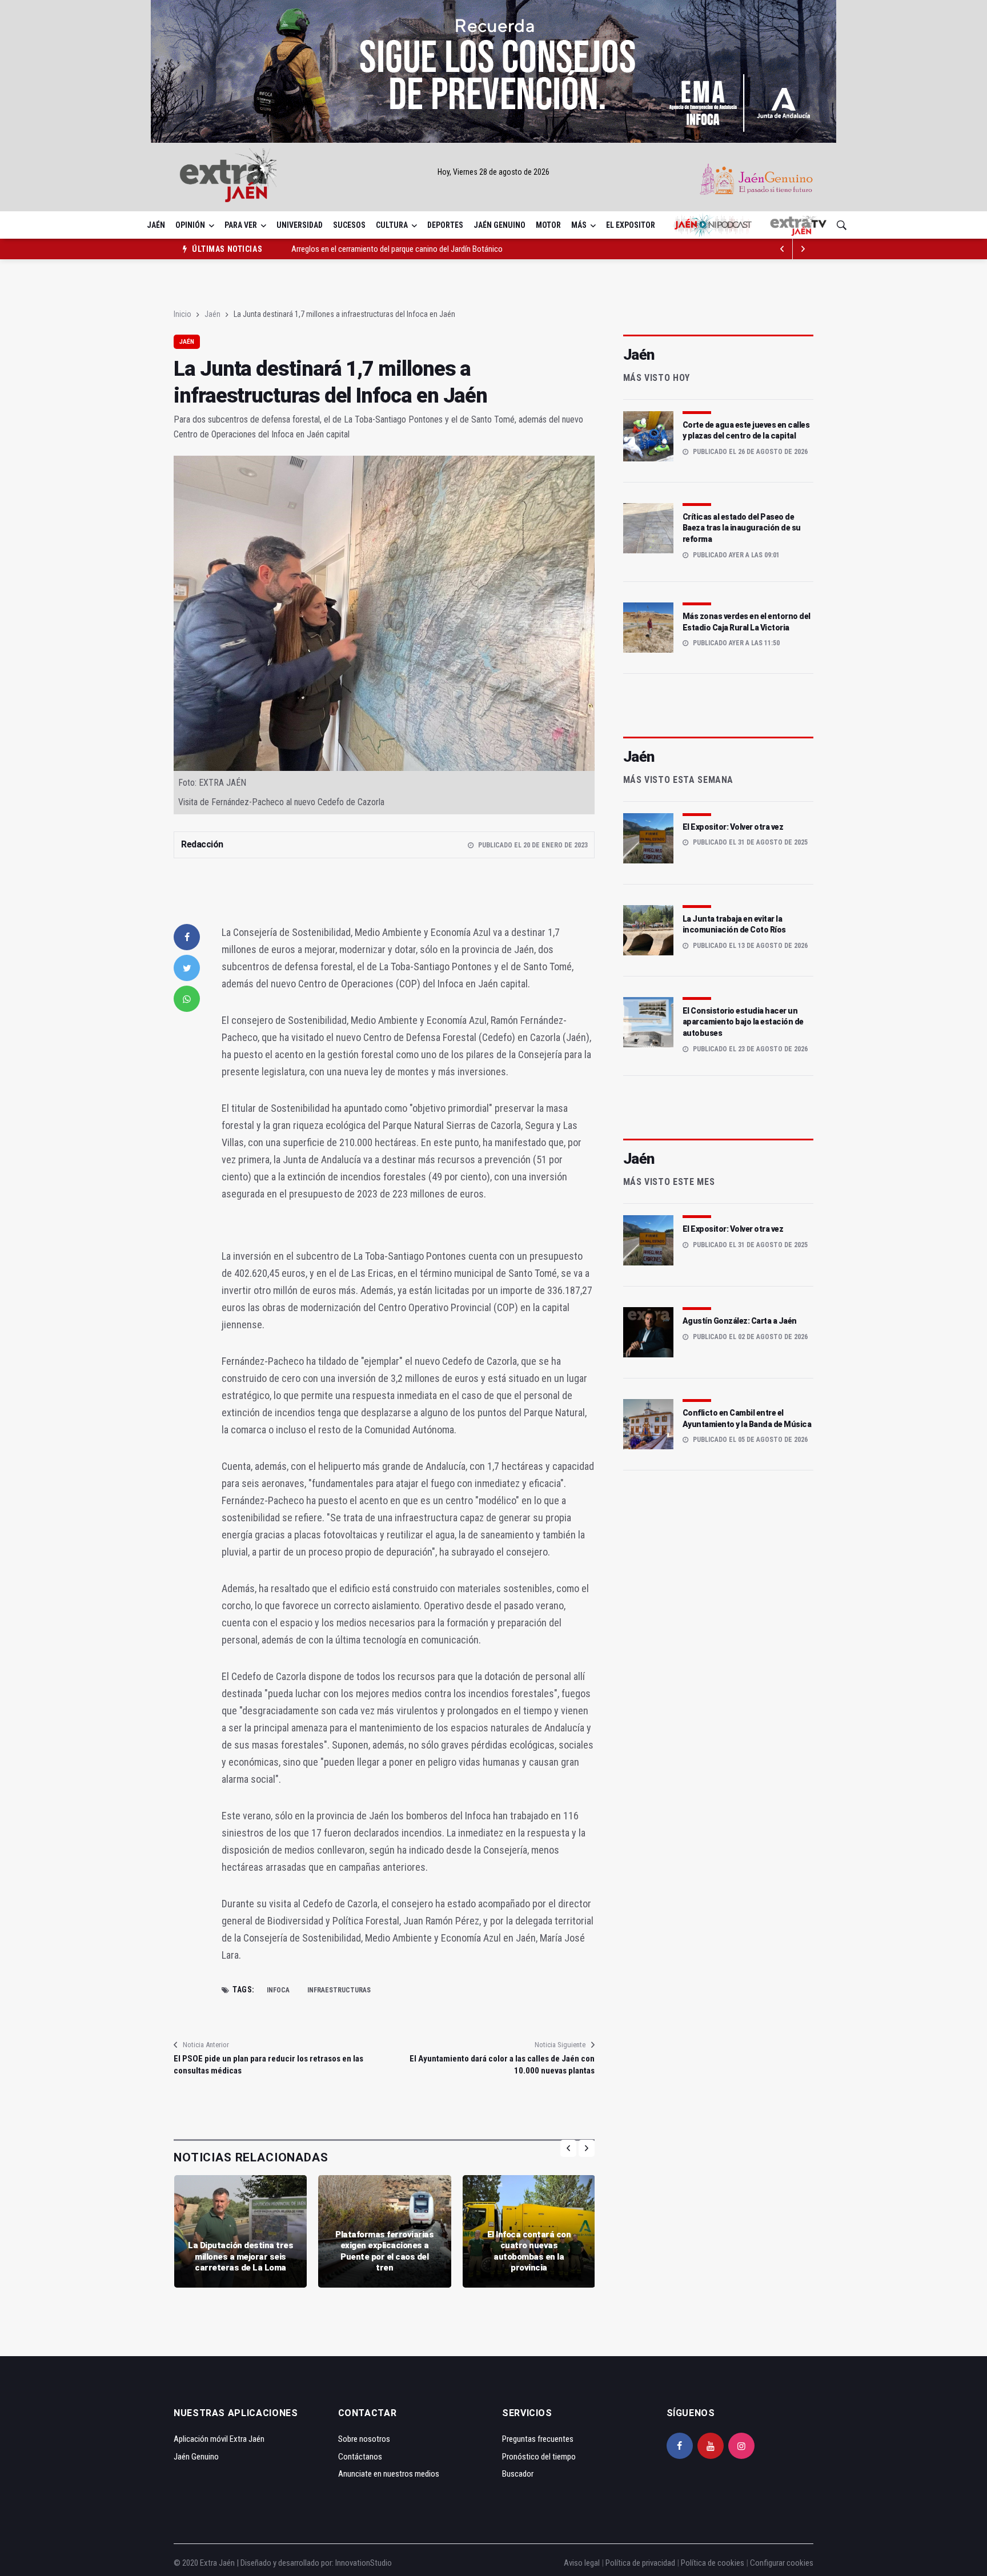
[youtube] (711, 2446)
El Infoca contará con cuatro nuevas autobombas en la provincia (529, 2251)
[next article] (783, 249)
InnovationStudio (364, 2563)
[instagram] (741, 2446)
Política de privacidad (640, 2563)
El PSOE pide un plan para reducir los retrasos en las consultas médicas (268, 2065)
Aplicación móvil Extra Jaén (219, 2439)
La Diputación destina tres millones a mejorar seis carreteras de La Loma (240, 2256)
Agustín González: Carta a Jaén (740, 1321)
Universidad (300, 225)
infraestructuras (339, 1990)
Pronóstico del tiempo (539, 2457)
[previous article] (803, 249)
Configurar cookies (782, 2563)
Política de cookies (713, 2563)
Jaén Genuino (499, 225)
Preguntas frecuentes (538, 2439)
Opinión (190, 225)
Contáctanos (360, 2457)
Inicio (182, 314)
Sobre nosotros (364, 2439)
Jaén (156, 225)
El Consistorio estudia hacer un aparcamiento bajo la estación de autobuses (743, 1022)
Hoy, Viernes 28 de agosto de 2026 (493, 172)
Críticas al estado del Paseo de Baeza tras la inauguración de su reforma (742, 528)
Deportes (445, 225)
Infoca (278, 1990)
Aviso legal (582, 2563)
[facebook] (187, 937)
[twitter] (187, 968)
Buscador (518, 2474)
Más (579, 225)
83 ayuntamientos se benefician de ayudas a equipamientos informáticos (412, 252)
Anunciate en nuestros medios (389, 2474)
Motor (548, 225)
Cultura (392, 225)
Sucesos (349, 225)
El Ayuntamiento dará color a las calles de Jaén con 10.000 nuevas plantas (502, 2065)
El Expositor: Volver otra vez (733, 827)
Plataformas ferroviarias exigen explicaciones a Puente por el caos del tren (384, 2251)
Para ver (241, 225)
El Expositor (631, 225)
